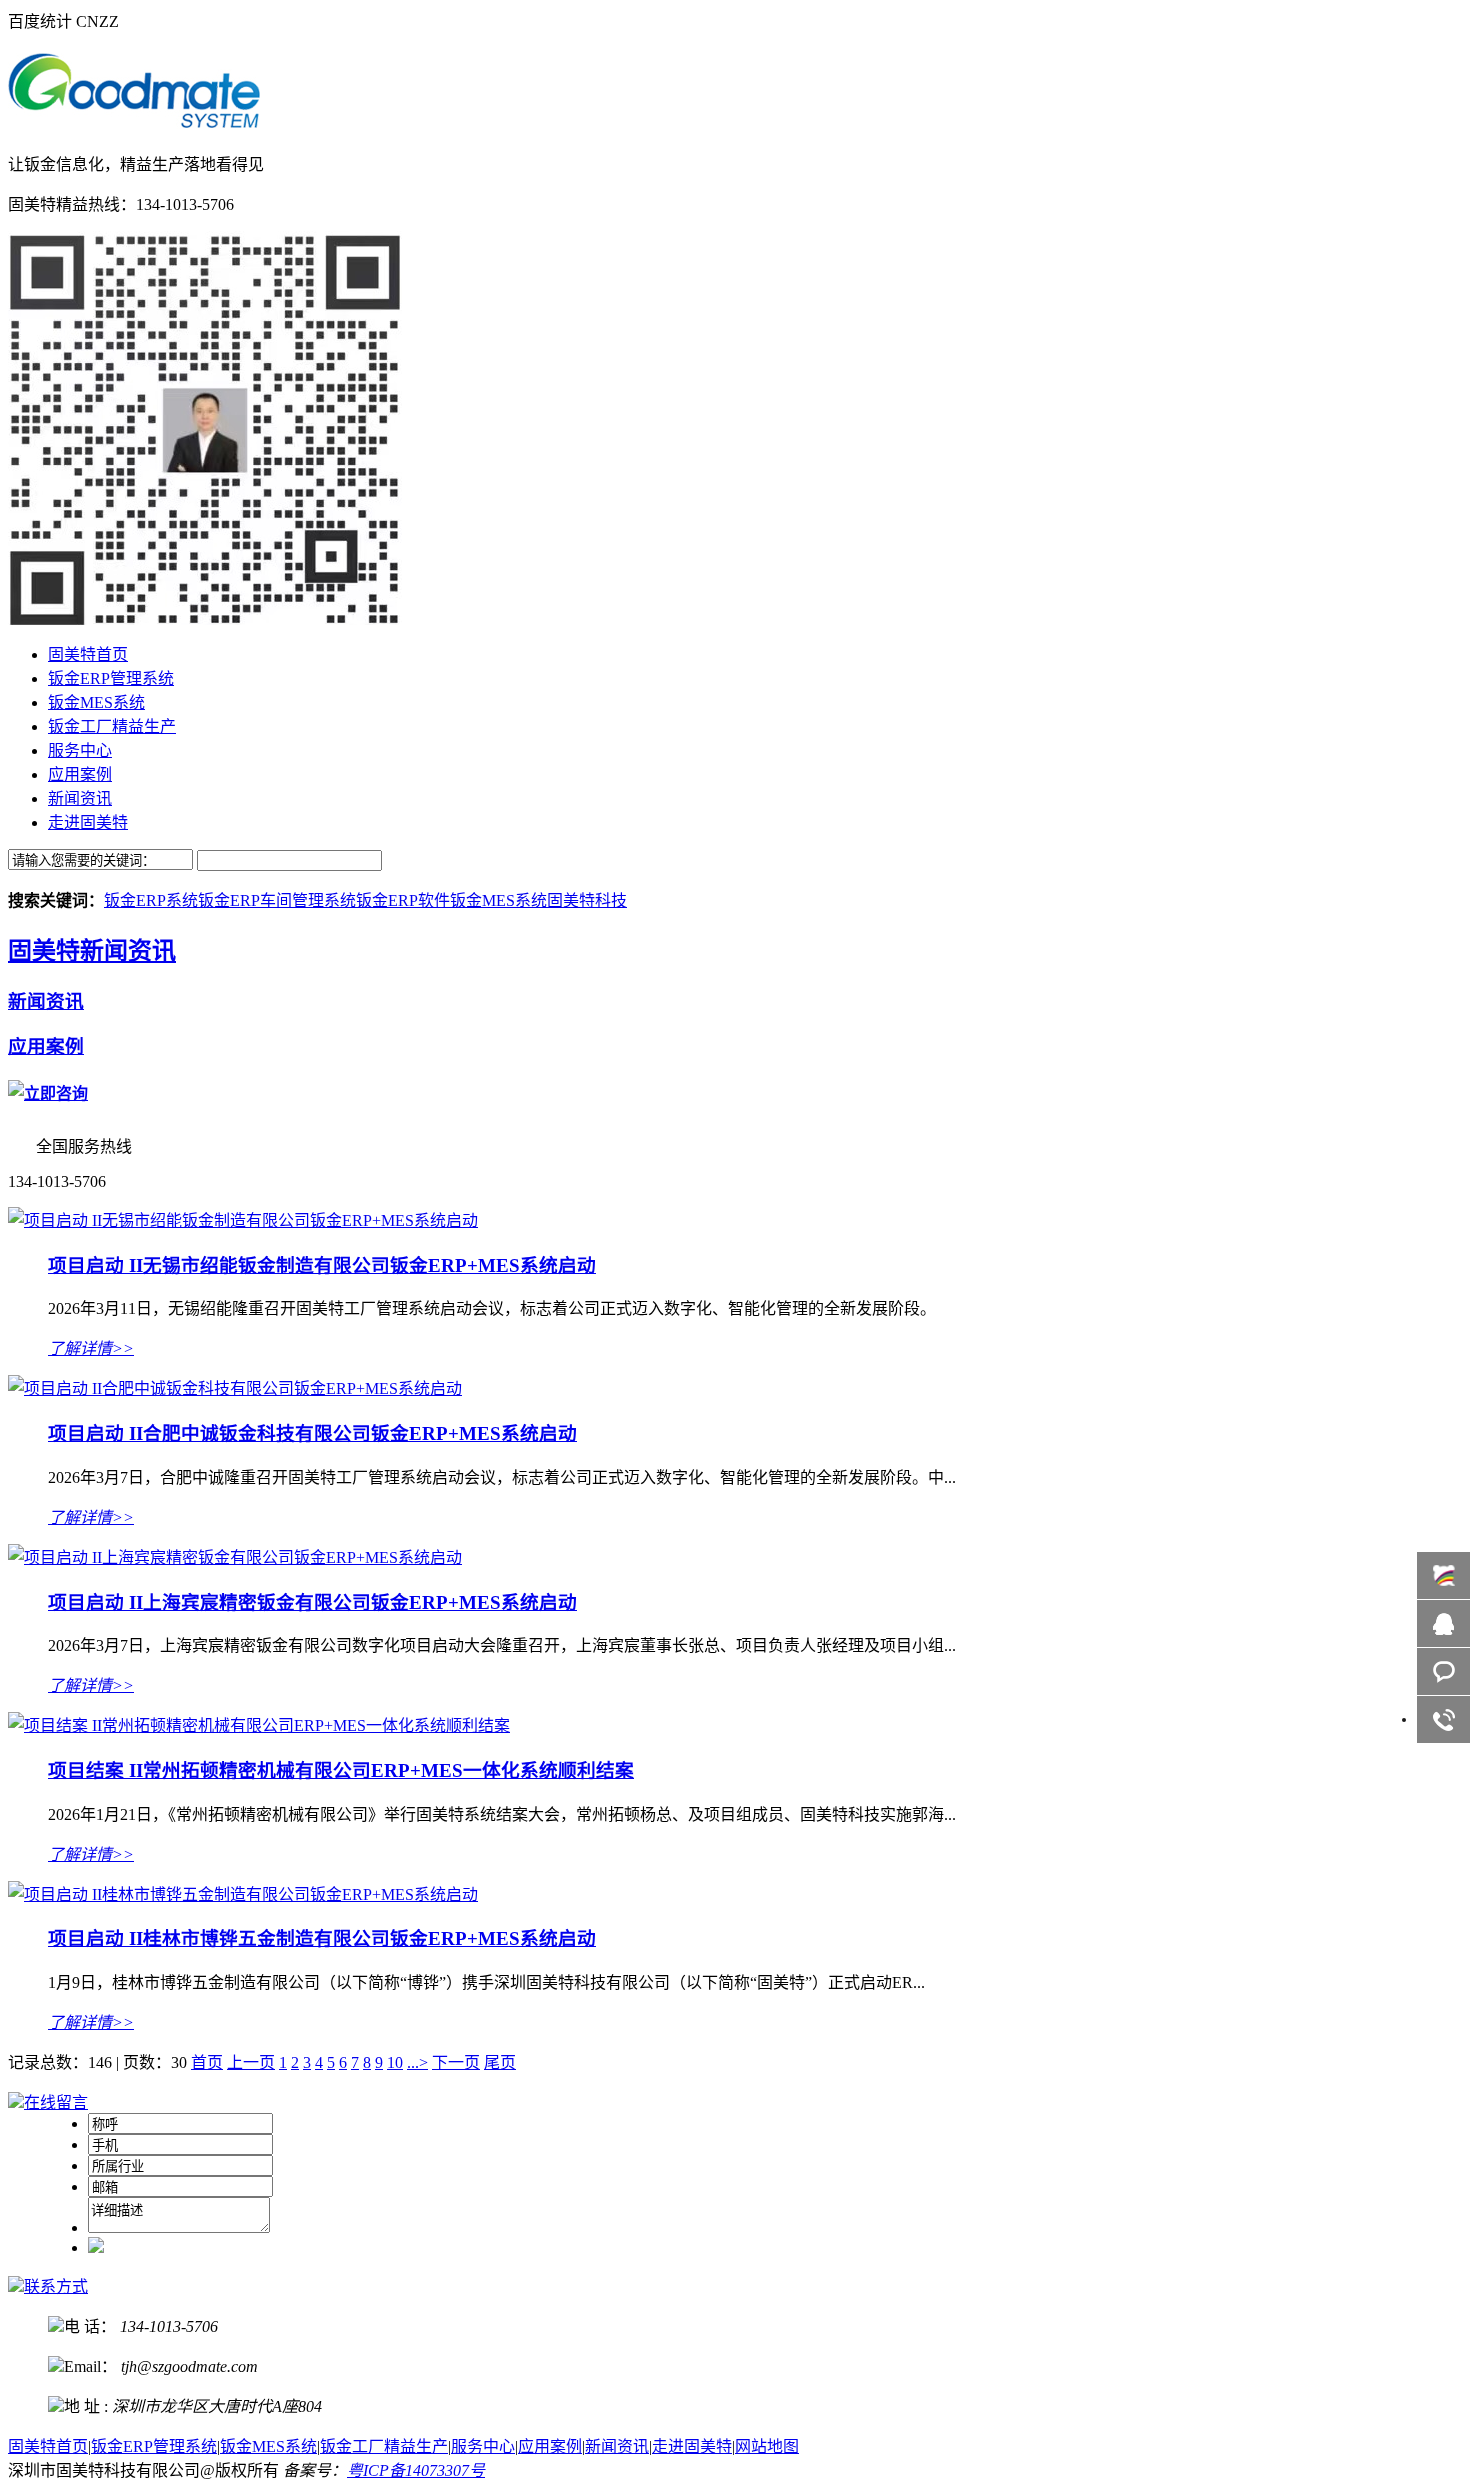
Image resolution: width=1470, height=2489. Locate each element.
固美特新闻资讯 (92, 951)
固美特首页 (88, 654)
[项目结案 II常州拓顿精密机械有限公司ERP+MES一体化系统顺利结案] (259, 1725)
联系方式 (56, 2286)
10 (395, 2062)
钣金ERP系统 (151, 900)
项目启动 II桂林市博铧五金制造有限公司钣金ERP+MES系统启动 (322, 1938)
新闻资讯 (80, 798)
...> (417, 2062)
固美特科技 (587, 900)
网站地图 (767, 2446)
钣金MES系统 (96, 702)
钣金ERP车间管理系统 (277, 900)
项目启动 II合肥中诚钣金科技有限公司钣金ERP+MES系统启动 (312, 1433)
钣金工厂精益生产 (112, 726)
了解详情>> (91, 1348)
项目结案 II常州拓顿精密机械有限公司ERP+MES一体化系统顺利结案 (341, 1770)
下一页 (456, 2062)
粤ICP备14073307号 (416, 2470)
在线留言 (56, 2102)
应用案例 (80, 774)
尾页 (500, 2062)
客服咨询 (1443, 1671)
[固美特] (134, 118)
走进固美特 (88, 822)
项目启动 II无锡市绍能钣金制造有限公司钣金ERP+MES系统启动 (322, 1265)
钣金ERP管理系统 (111, 678)
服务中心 (80, 750)
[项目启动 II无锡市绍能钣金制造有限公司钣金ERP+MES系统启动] (243, 1220)
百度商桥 (1443, 1575)
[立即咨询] (48, 1093)
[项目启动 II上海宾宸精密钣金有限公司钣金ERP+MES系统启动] (235, 1557)
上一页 (251, 2062)
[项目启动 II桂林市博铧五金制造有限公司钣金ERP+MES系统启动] (243, 1894)
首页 (207, 2062)
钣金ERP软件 (403, 900)
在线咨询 (1443, 1623)
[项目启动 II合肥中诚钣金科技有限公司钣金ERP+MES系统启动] (235, 1388)
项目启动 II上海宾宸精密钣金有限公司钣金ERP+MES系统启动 (312, 1602)
